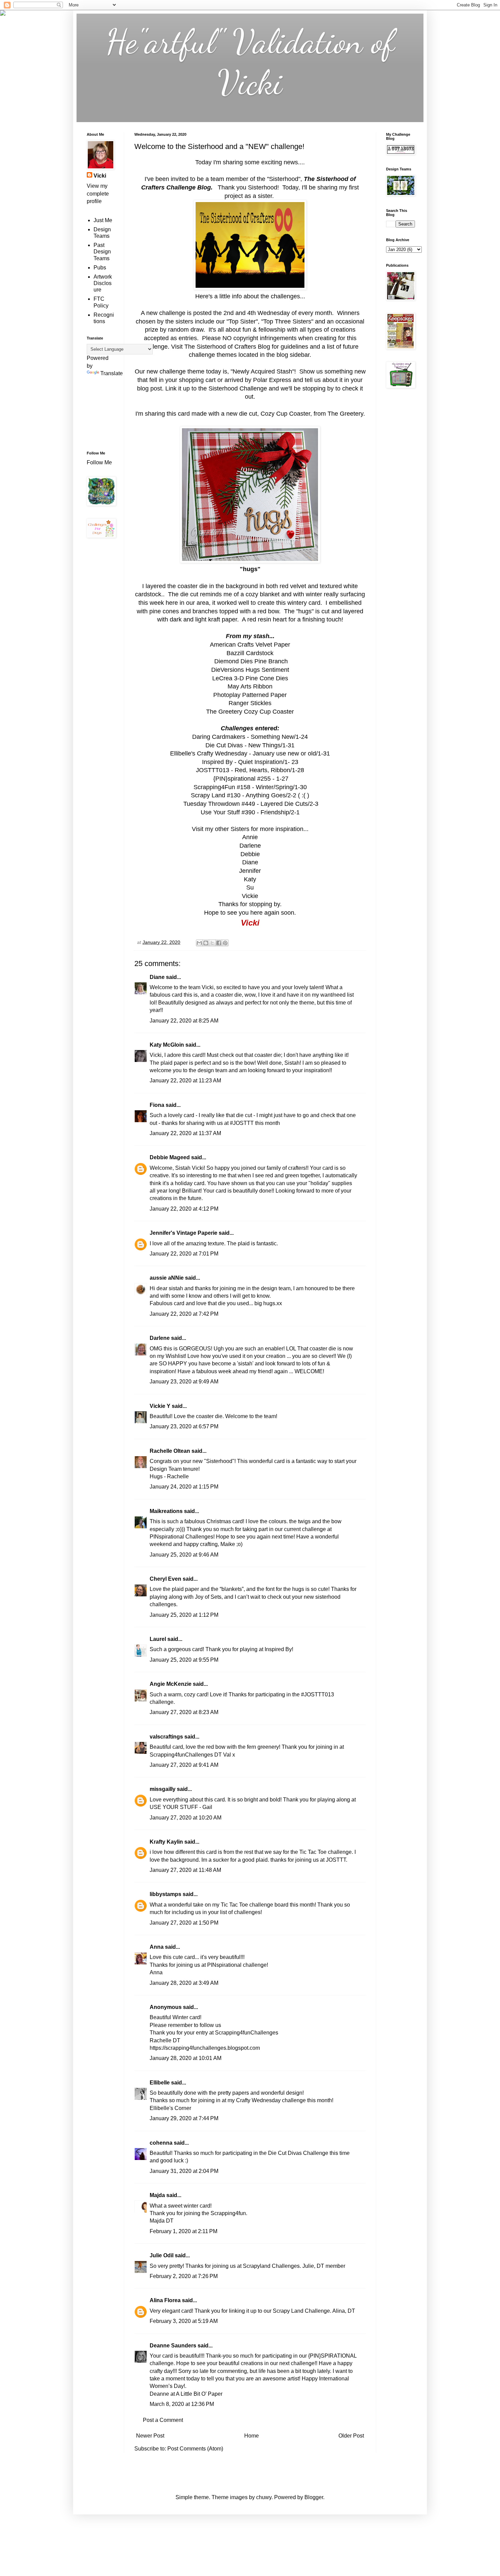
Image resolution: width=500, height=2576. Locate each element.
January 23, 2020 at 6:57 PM (184, 1426)
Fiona (157, 1105)
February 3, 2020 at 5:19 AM (184, 2321)
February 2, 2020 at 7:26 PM (184, 2276)
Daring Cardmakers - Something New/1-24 (250, 737)
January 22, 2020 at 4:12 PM (184, 1209)
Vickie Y (160, 1406)
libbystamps (165, 1894)
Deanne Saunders (173, 2346)
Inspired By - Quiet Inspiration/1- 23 (250, 762)
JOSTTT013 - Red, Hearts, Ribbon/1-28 (250, 770)
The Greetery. (346, 414)
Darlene (250, 846)
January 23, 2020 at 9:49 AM (184, 1382)
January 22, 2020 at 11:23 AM (185, 1081)
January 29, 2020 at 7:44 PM (184, 2118)
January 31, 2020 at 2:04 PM (184, 2171)
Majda (157, 2195)
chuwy (264, 2497)
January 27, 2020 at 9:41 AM (184, 1765)
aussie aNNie (167, 1278)
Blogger (314, 2497)
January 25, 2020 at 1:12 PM (184, 1615)
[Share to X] (212, 943)
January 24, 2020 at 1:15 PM (184, 1487)
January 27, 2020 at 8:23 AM (184, 1712)
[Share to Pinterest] (225, 943)
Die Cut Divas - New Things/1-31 (250, 745)
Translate (112, 373)
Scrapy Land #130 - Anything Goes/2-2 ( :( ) (250, 795)
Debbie (250, 854)
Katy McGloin (167, 1045)
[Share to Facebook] (219, 943)
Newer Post (150, 2436)
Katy (250, 879)
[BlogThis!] (206, 943)
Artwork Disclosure (103, 283)
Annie (250, 837)
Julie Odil (162, 2255)
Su (250, 887)
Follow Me (100, 462)
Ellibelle (160, 2083)
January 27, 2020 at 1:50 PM (184, 1923)
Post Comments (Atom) (195, 2449)
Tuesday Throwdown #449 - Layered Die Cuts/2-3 (250, 804)
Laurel (158, 1639)
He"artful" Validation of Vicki (250, 62)
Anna (157, 1947)
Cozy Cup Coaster (285, 414)
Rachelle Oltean (170, 1451)
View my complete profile (98, 194)
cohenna (161, 2143)
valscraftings (166, 1737)
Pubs (100, 268)
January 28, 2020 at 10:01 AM (186, 2058)
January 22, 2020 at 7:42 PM (184, 1314)
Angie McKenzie (171, 1684)
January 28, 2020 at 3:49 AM (184, 1983)
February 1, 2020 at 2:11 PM (184, 2231)
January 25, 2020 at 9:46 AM (184, 1555)
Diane (250, 862)
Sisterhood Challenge (238, 388)
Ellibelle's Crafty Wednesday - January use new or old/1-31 (250, 753)
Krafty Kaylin (166, 1842)
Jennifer (250, 871)
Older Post (351, 2436)
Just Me (103, 220)
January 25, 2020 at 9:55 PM (184, 1660)
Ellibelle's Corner (170, 2108)
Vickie (250, 896)
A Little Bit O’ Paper (199, 2394)
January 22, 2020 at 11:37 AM (185, 1133)
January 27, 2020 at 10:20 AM (186, 1818)
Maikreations (166, 1511)
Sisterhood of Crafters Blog (233, 347)
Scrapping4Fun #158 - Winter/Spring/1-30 (250, 787)
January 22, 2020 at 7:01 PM (184, 1254)
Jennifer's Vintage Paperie (184, 1233)
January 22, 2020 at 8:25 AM (184, 1021)
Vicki (100, 176)
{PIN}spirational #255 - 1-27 (250, 779)
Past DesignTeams (102, 252)
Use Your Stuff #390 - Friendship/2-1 (250, 812)
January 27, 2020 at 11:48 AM (185, 1870)
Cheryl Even (165, 1579)
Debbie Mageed (170, 1157)
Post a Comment (163, 2420)
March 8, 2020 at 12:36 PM (182, 2404)
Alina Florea (165, 2300)
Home (252, 2436)
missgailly (163, 1789)
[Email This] (199, 943)
